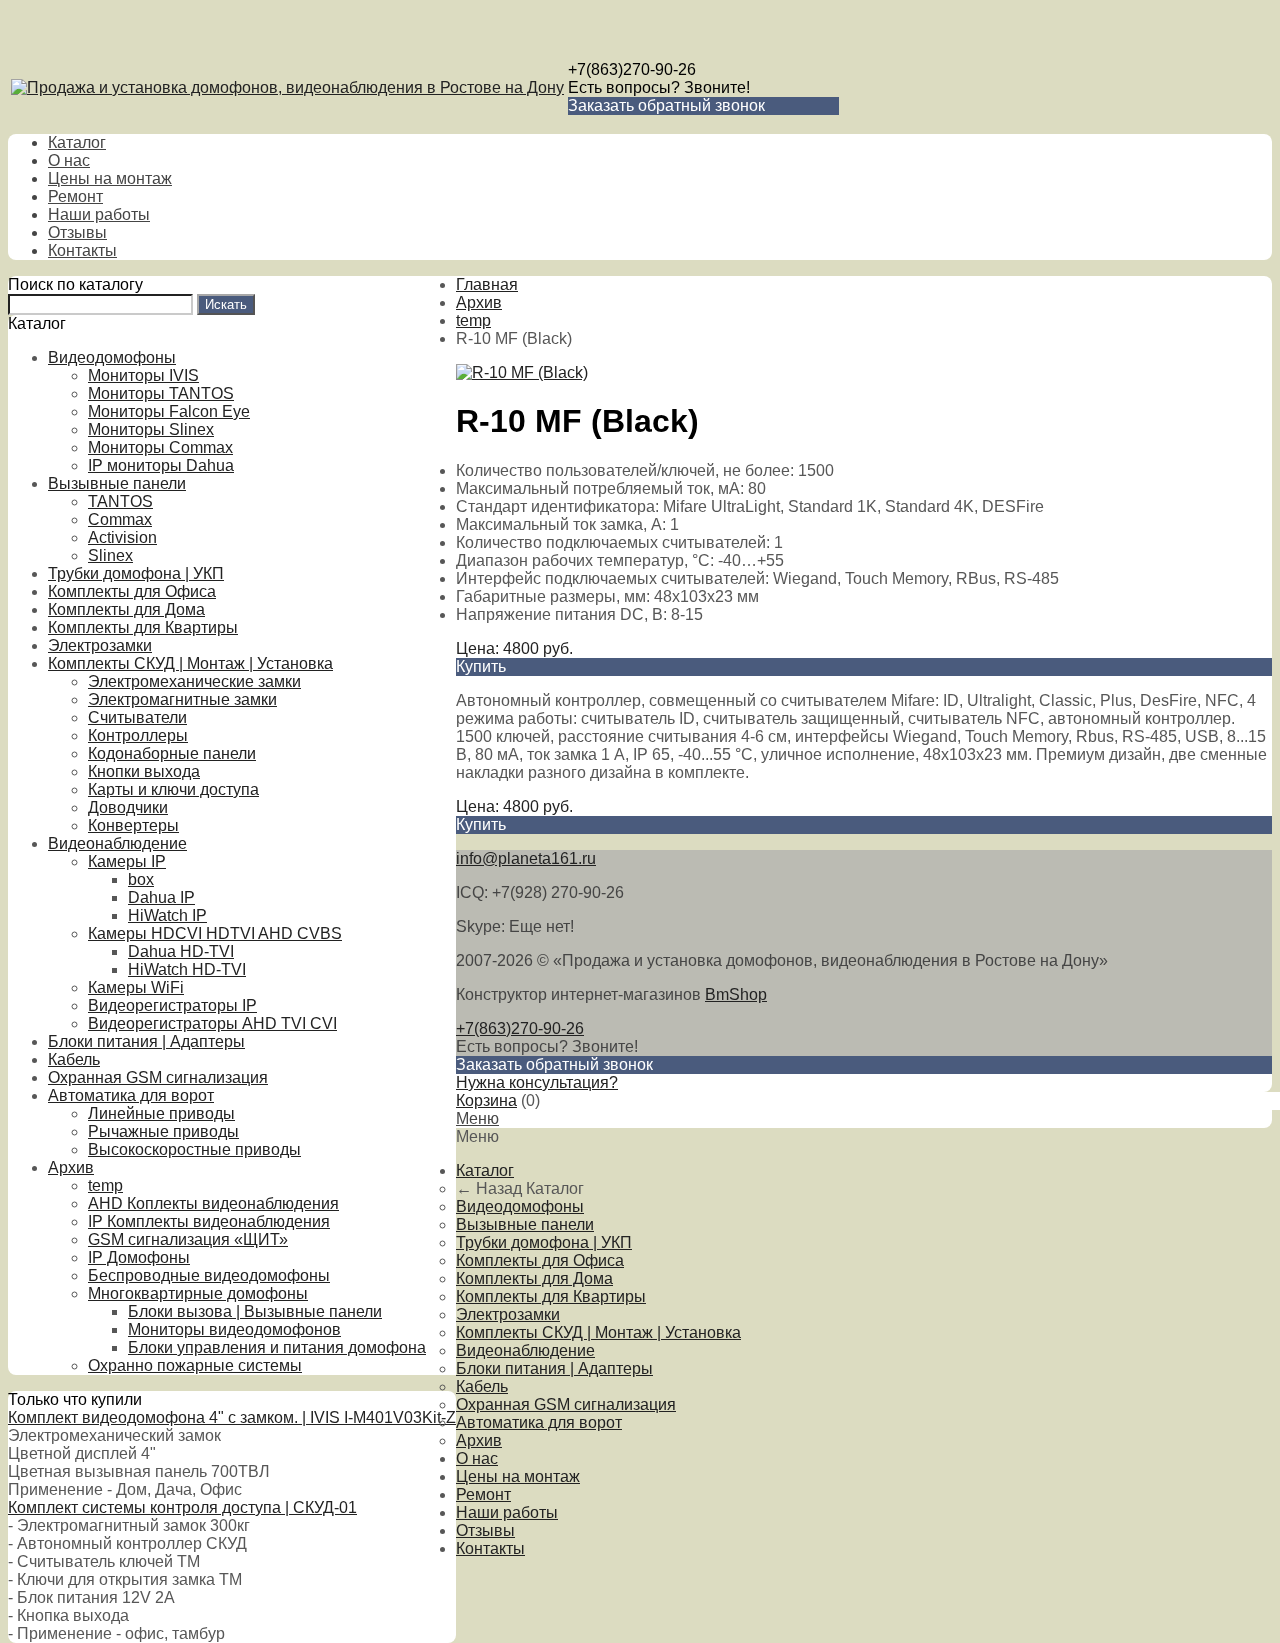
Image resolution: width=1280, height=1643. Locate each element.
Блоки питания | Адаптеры (146, 1041)
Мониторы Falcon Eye (169, 411)
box (141, 879)
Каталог (77, 142)
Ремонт (75, 196)
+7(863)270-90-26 (632, 69)
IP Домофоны (139, 1257)
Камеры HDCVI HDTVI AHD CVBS (215, 933)
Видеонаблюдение (117, 843)
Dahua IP (161, 897)
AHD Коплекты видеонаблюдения (213, 1203)
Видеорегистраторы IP (172, 1005)
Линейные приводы (161, 1113)
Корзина (486, 1100)
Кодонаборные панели (172, 753)
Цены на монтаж (110, 178)
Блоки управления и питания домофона (277, 1347)
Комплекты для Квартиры (143, 627)
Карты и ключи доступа (173, 789)
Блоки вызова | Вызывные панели (255, 1311)
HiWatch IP (167, 915)
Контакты (82, 250)
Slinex (110, 555)
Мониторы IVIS (143, 375)
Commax (120, 519)
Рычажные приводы (163, 1131)
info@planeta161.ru (526, 858)
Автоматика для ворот (131, 1095)
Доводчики (128, 807)
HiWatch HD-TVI (187, 969)
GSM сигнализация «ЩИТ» (188, 1239)
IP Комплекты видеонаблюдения (209, 1221)
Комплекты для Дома (126, 609)
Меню (477, 1118)
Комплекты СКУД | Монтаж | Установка (190, 663)
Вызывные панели (117, 483)
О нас (69, 160)
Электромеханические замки (194, 681)
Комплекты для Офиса (132, 591)
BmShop (736, 994)
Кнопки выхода (144, 771)
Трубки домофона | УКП (136, 573)
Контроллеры (138, 735)
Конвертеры (133, 825)
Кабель (74, 1059)
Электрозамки (100, 645)
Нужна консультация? (537, 1082)
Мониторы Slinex (151, 429)
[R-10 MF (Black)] (522, 372)
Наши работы (99, 214)
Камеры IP (127, 861)
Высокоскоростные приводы (194, 1149)
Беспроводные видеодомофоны (209, 1275)
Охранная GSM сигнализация (158, 1077)
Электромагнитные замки (182, 699)
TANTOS (120, 501)
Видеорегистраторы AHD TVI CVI (212, 1023)
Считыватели (137, 717)
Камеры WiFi (136, 987)
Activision (122, 537)
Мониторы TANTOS (161, 393)
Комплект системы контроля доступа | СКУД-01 (182, 1507)
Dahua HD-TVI (181, 951)
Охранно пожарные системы (195, 1365)
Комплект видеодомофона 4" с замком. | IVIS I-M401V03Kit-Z (232, 1417)
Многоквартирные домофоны (198, 1293)
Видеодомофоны (112, 357)
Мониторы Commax (160, 447)
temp (105, 1185)
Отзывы (77, 232)
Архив (71, 1167)
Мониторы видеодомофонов (234, 1329)
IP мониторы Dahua (161, 465)
